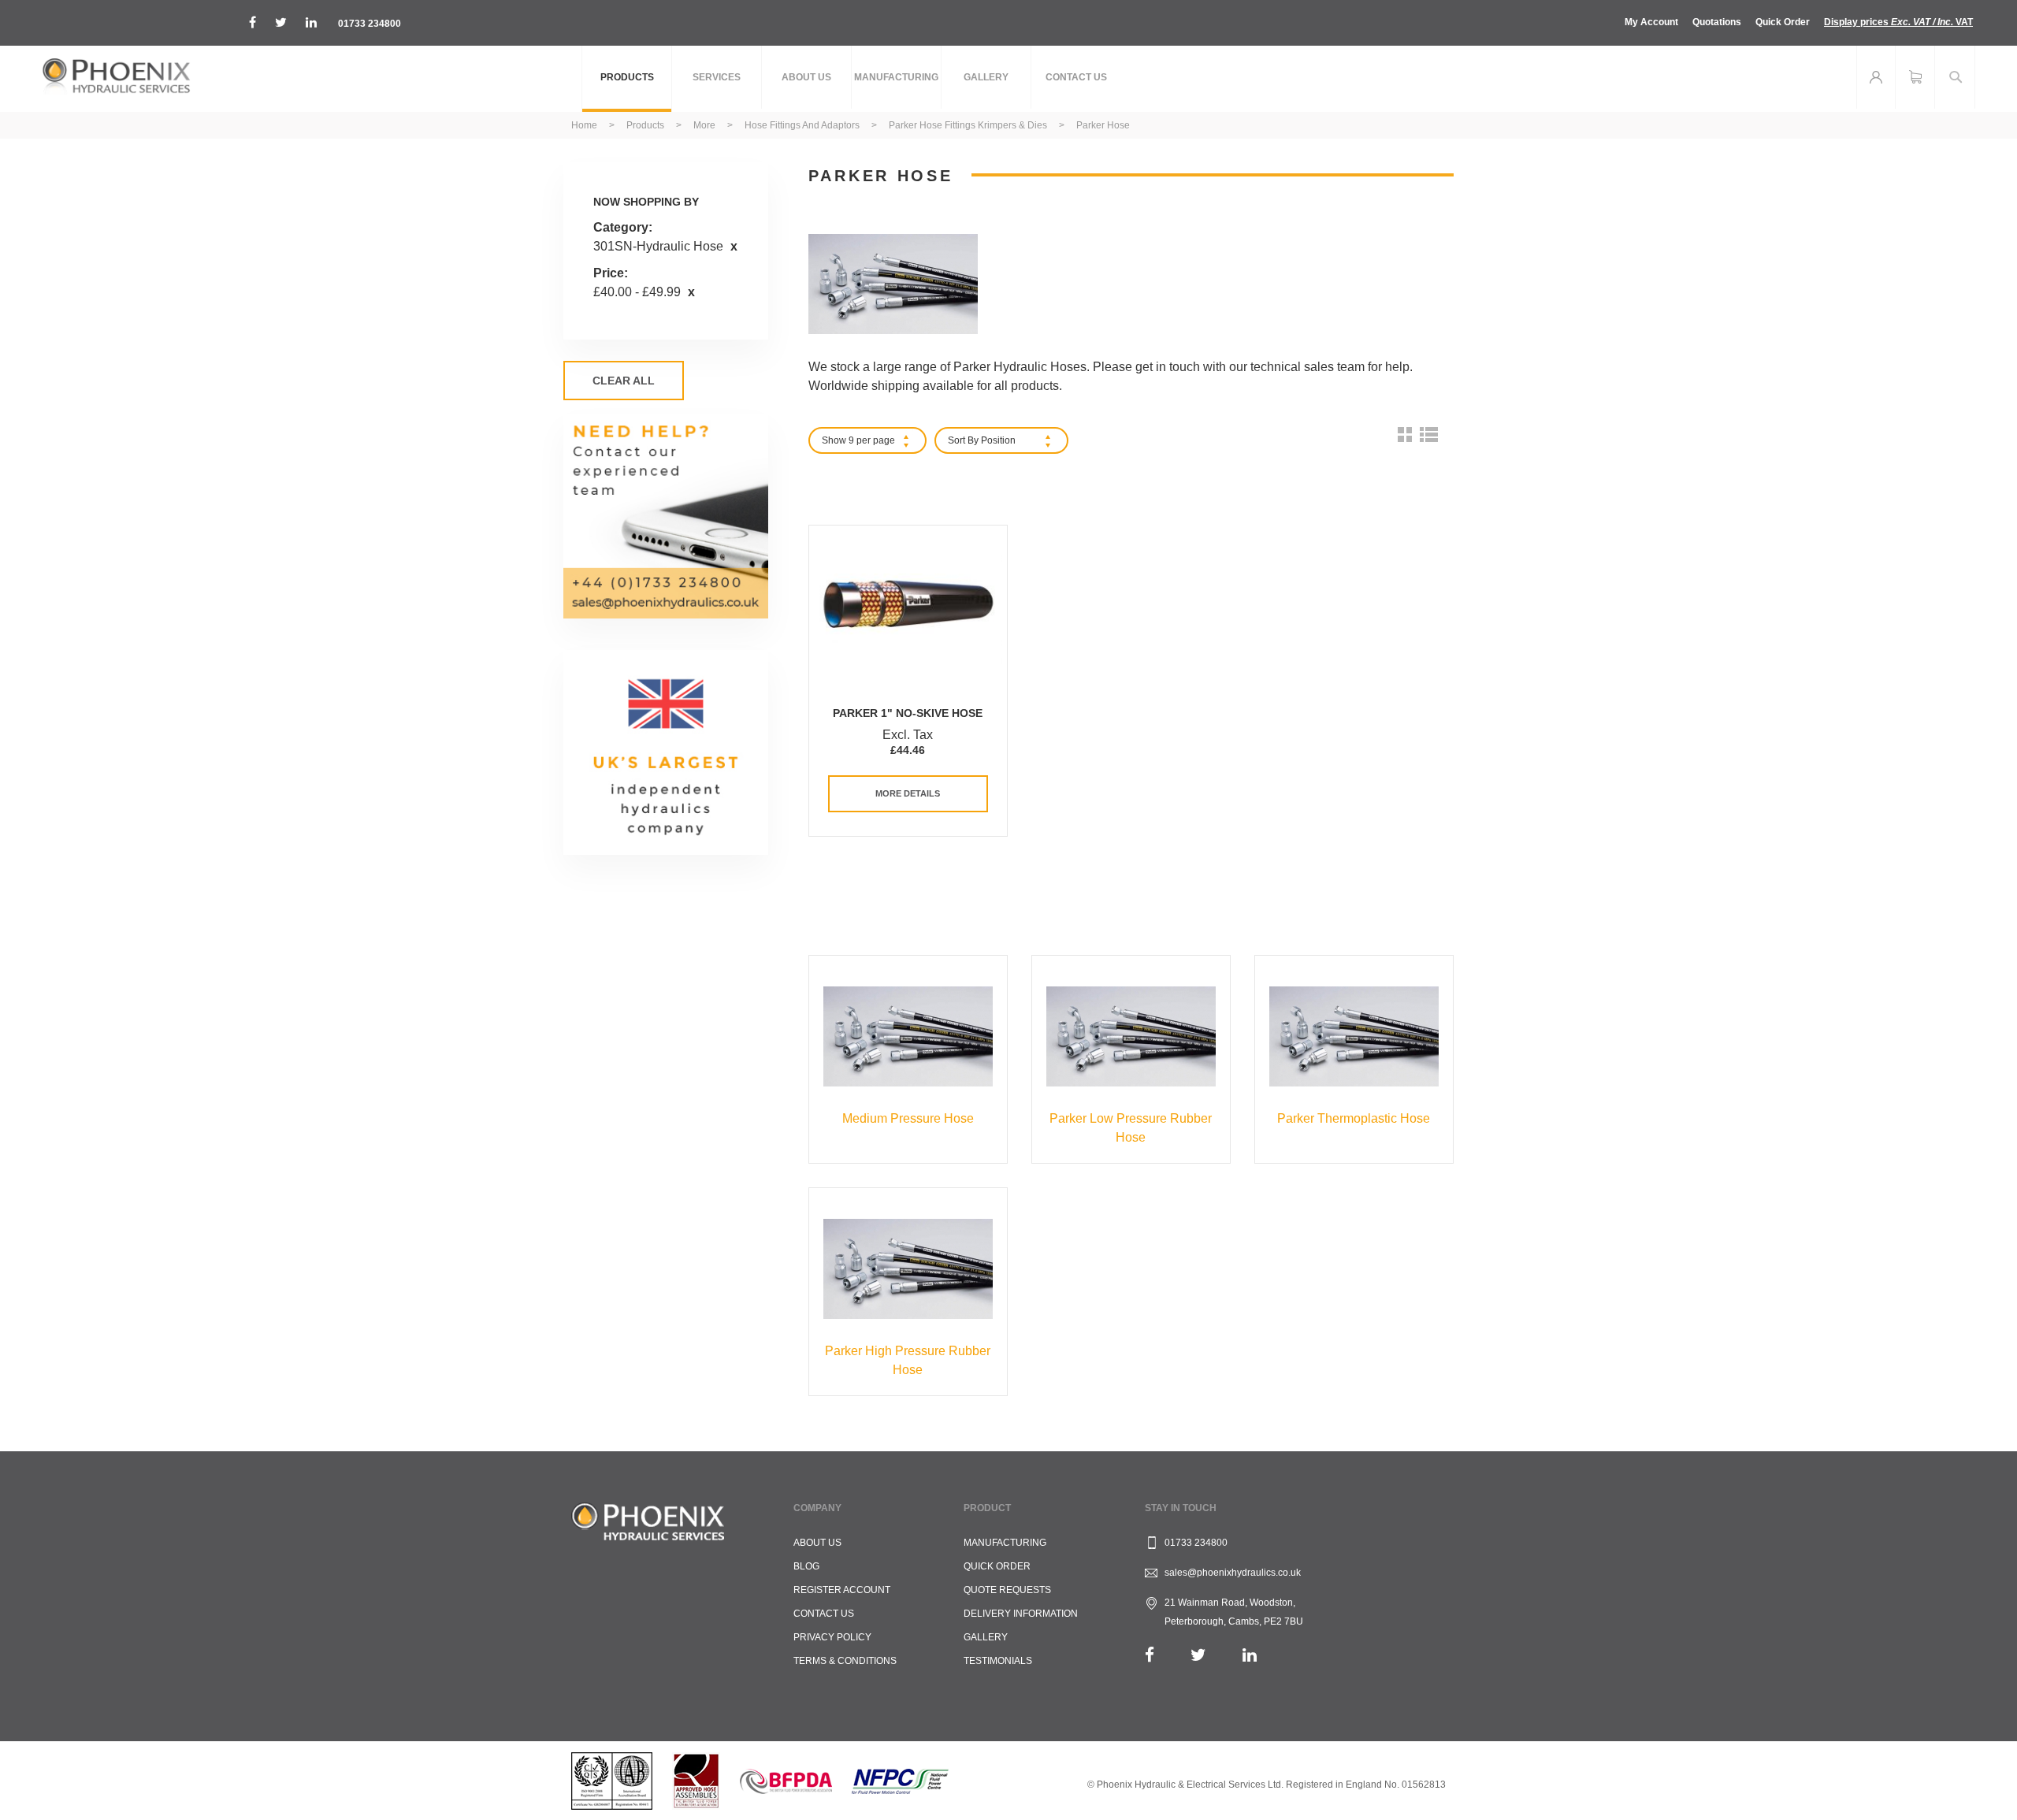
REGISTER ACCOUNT (842, 1590)
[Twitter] (1198, 1655)
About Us (817, 1543)
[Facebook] (1150, 1655)
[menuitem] (627, 79)
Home (585, 125)
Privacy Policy (832, 1637)
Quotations (1717, 22)
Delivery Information (1021, 1614)
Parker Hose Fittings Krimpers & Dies (969, 125)
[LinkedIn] (1250, 1655)
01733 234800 (370, 24)
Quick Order (1783, 22)
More (706, 125)
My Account (1651, 22)
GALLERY (986, 1637)
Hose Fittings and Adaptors (803, 125)
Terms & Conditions (845, 1661)
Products (646, 125)
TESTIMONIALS (998, 1661)
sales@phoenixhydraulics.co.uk (1233, 1573)
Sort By (963, 440)
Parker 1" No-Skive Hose (908, 713)
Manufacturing (1005, 1543)
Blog (806, 1566)
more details (908, 793)
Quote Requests (1007, 1590)
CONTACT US (824, 1614)
